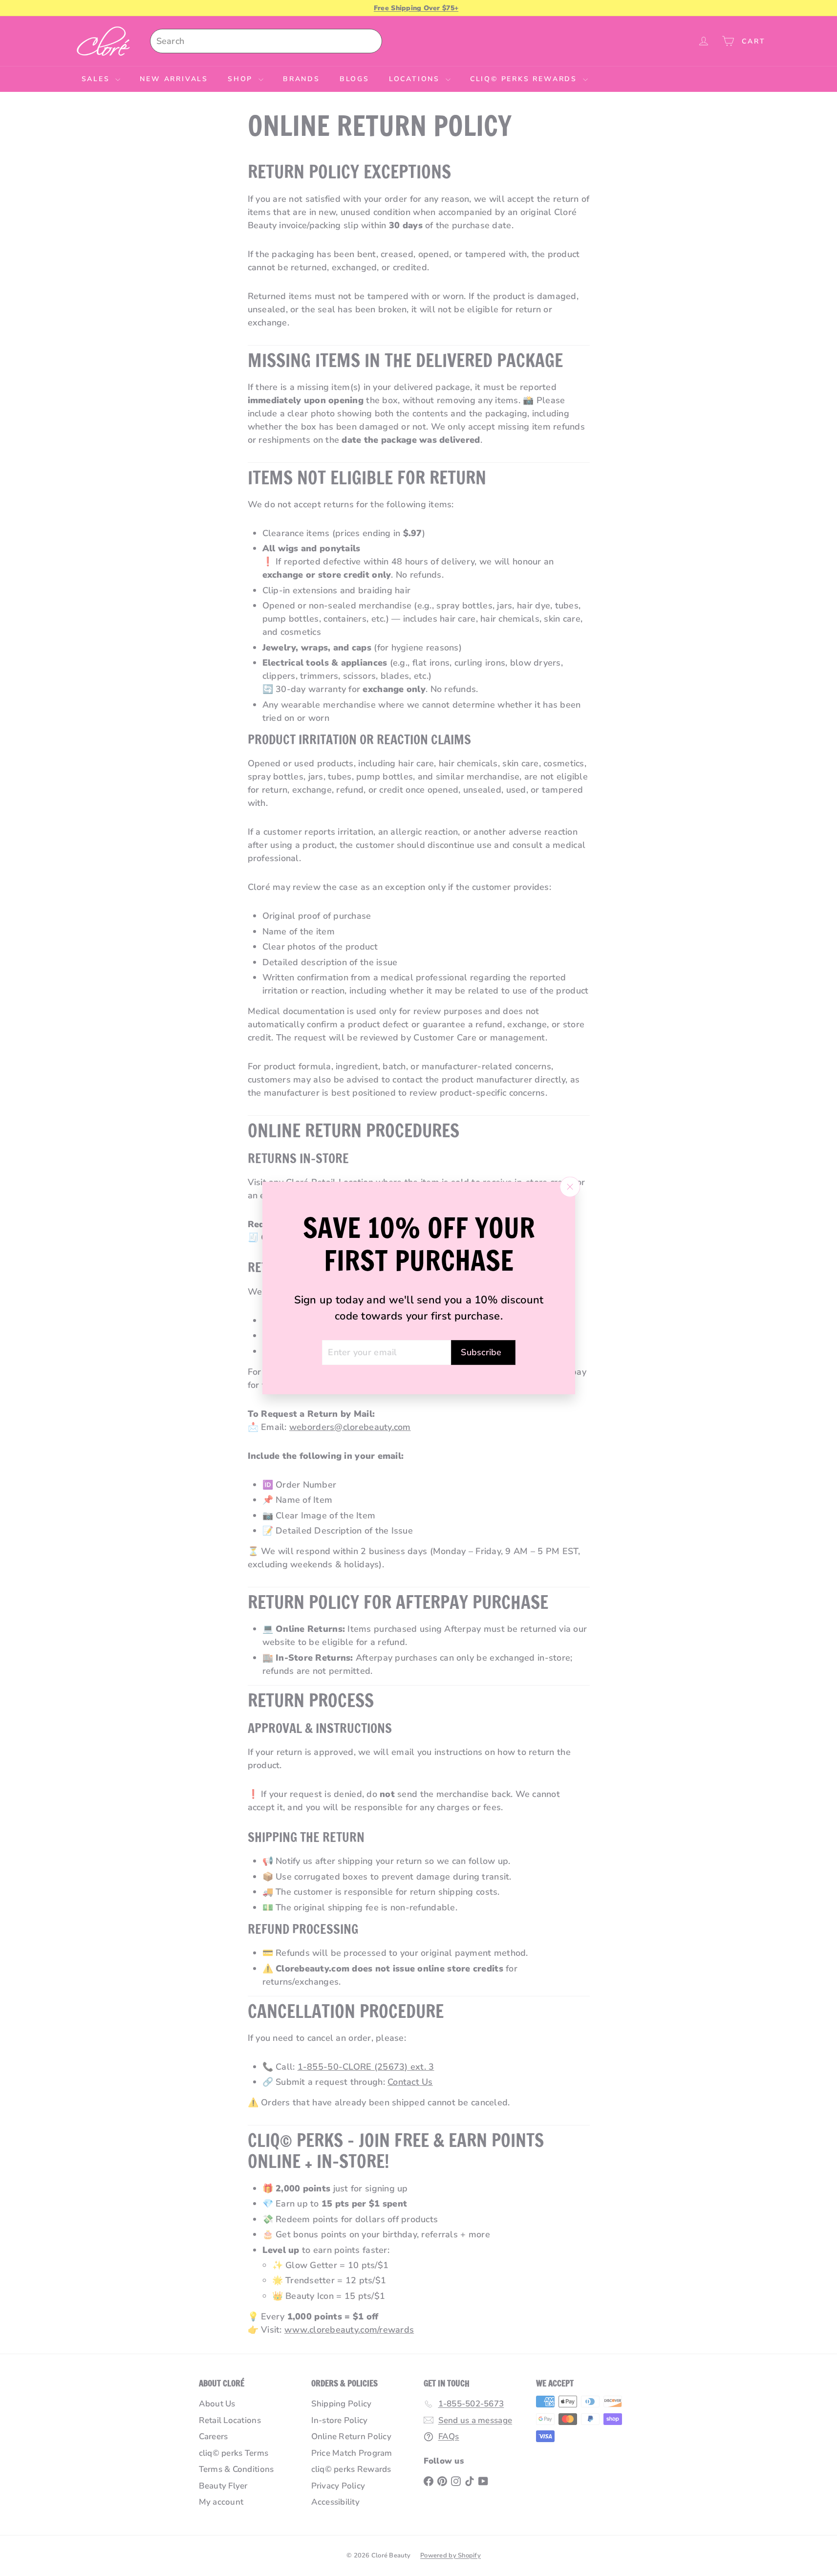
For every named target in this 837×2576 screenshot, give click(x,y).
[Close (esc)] (570, 1187)
